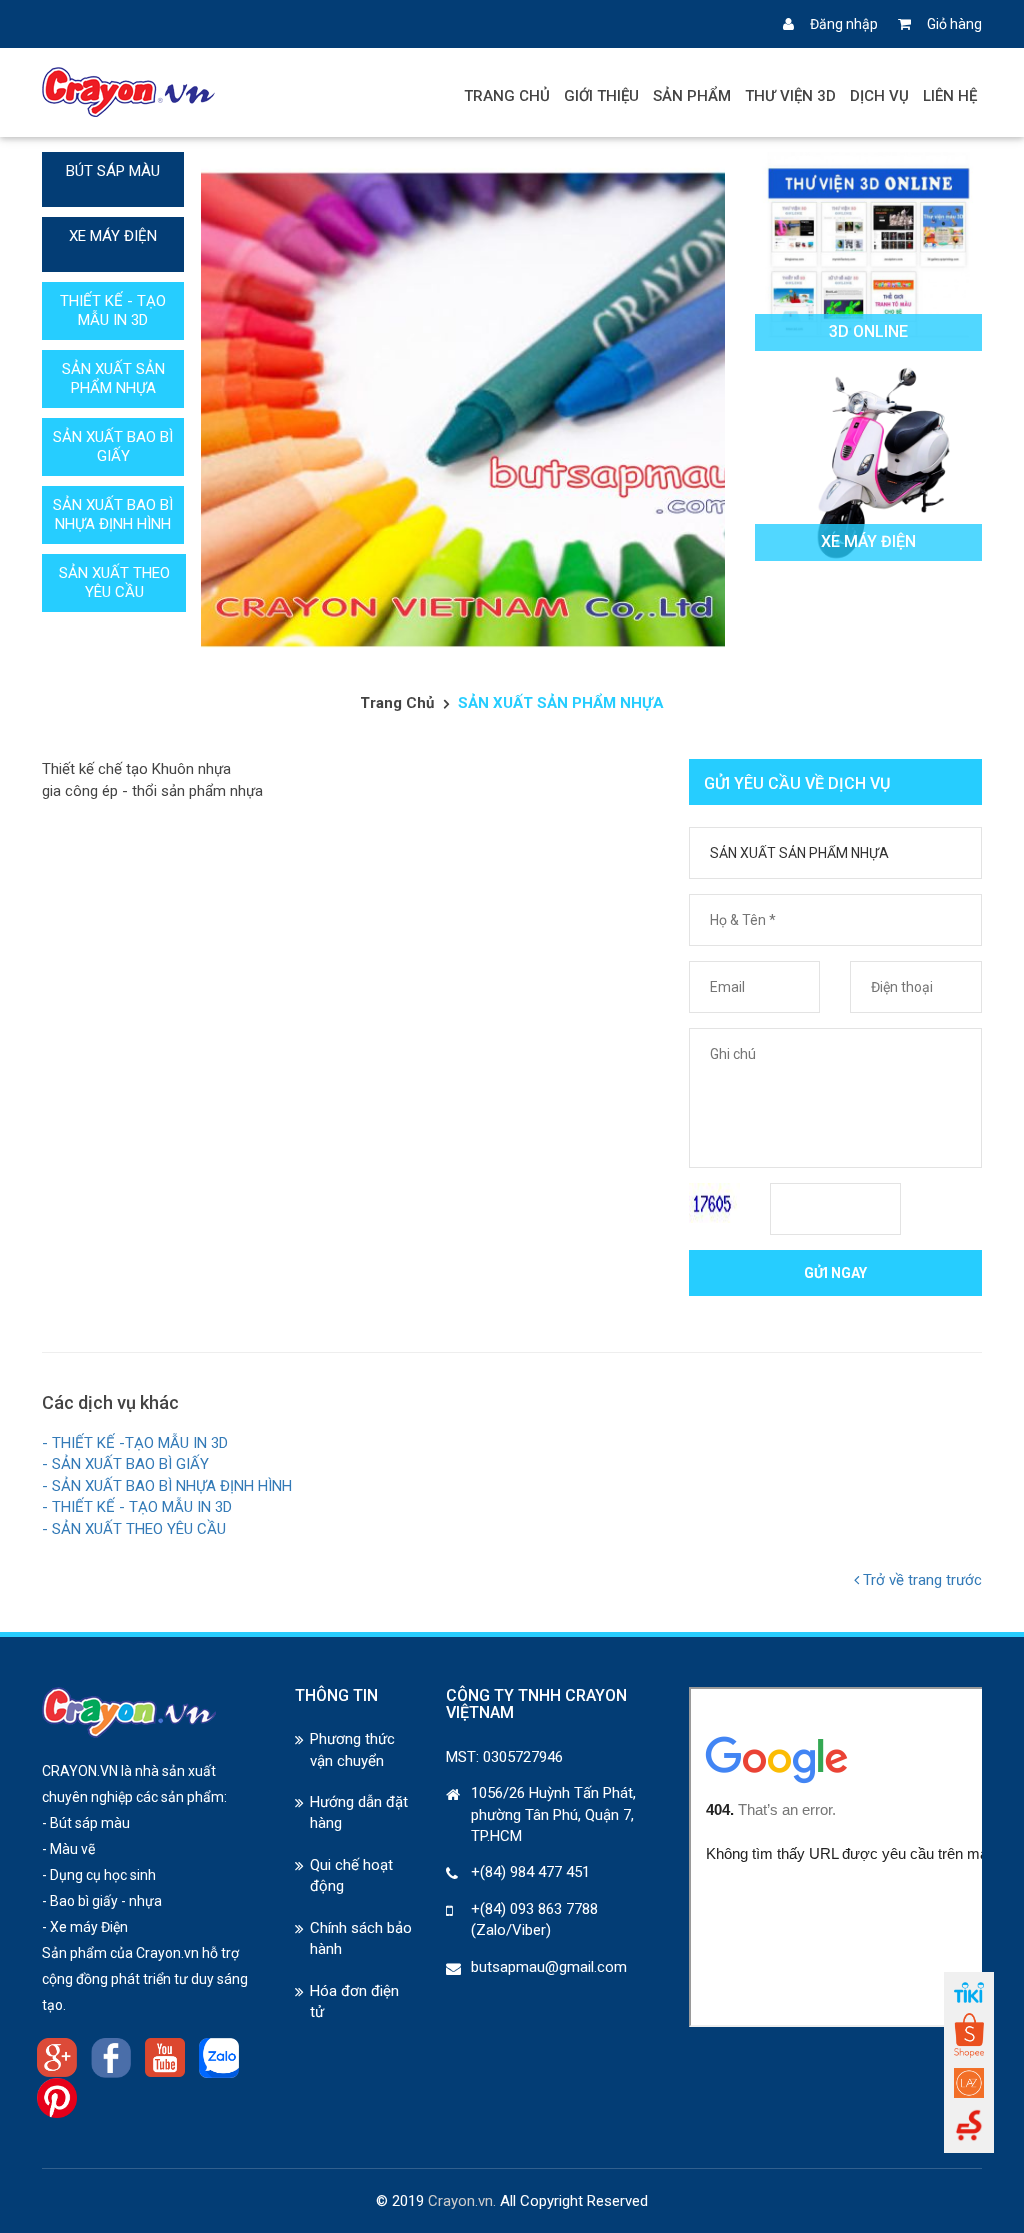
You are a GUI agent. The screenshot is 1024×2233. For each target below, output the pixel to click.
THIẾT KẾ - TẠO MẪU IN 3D (113, 310)
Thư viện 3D (790, 96)
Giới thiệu (601, 96)
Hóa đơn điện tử (354, 2001)
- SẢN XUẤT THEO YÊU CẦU (134, 1529)
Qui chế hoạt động (351, 1875)
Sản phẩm (692, 96)
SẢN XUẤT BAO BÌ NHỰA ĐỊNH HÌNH (113, 514)
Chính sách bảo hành (361, 1938)
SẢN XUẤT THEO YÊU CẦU (114, 582)
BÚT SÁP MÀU (113, 171)
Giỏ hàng (954, 24)
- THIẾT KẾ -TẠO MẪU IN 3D (135, 1443)
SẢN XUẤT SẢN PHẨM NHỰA (113, 378)
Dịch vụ (879, 96)
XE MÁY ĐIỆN (113, 236)
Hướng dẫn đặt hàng (359, 1812)
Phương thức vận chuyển (352, 1749)
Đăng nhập (844, 24)
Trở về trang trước (920, 1580)
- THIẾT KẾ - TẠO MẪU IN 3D (137, 1507)
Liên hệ (950, 96)
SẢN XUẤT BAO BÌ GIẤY (113, 446)
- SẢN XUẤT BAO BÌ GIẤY (125, 1464)
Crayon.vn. (462, 2201)
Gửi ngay (835, 1273)
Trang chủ (507, 96)
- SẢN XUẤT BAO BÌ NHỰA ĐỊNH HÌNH (167, 1486)
